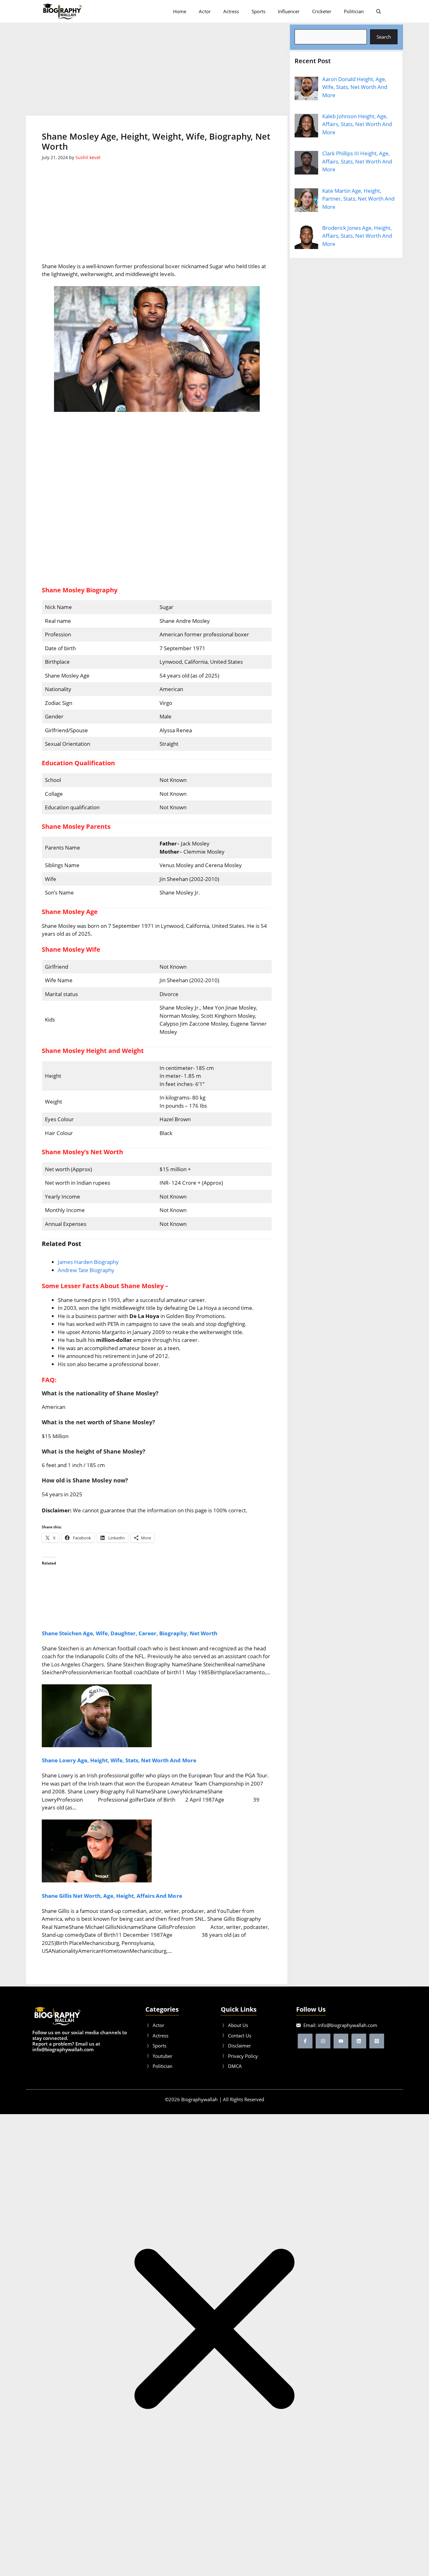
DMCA (235, 2066)
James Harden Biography (88, 1262)
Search (384, 37)
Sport (158, 2046)
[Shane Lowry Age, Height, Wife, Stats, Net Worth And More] (97, 1745)
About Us (238, 2025)
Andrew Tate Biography (86, 1270)
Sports (258, 11)
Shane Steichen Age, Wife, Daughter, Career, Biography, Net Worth (130, 1633)
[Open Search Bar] (379, 11)
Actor (205, 11)
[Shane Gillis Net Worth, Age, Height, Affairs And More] (97, 1880)
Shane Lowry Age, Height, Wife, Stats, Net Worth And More (119, 1760)
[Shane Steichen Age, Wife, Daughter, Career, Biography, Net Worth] (111, 1618)
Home (180, 11)
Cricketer (322, 11)
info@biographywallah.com (348, 2025)
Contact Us (240, 2036)
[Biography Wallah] (62, 11)
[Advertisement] (157, 69)
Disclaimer (239, 2046)
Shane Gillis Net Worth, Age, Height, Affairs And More (112, 1896)
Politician (354, 11)
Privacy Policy (243, 2056)
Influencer (289, 11)
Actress (231, 11)
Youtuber (163, 2056)
